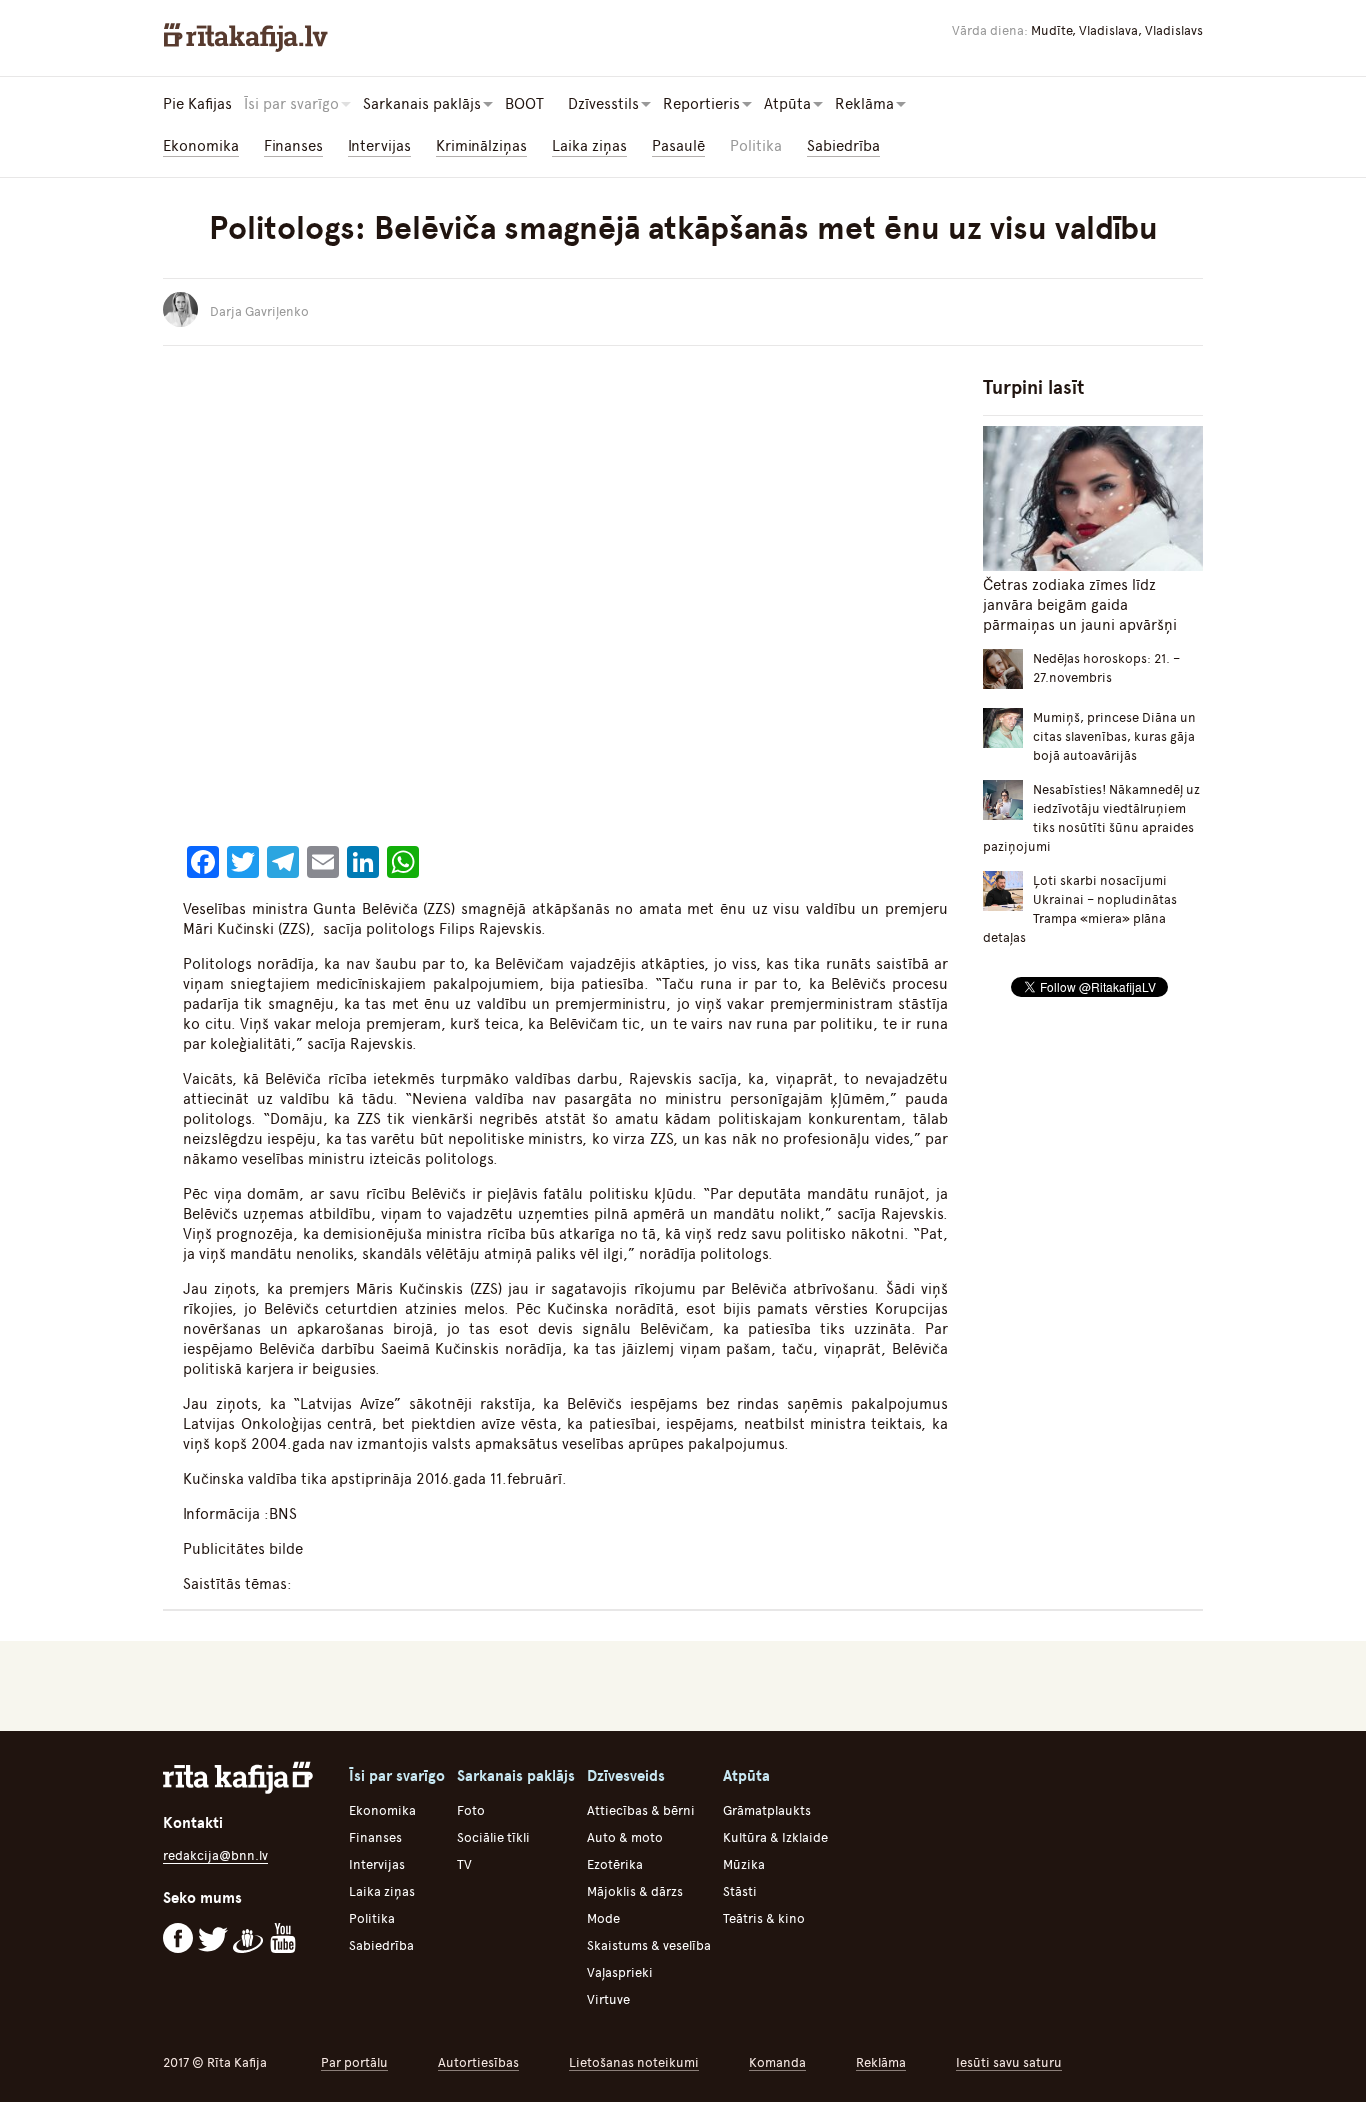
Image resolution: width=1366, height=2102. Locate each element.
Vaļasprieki (620, 1972)
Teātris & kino (764, 1918)
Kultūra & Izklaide (775, 1837)
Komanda (777, 2062)
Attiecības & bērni (641, 1810)
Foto (471, 1810)
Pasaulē (678, 146)
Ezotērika (615, 1864)
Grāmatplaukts (767, 1810)
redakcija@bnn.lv (215, 1855)
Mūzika (744, 1864)
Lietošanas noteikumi (634, 2062)
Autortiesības (478, 2062)
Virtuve (608, 1999)
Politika (756, 146)
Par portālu (354, 2062)
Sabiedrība (843, 146)
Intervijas (379, 146)
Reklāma (881, 2062)
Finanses (293, 146)
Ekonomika (201, 146)
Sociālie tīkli (493, 1837)
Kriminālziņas (481, 146)
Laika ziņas (589, 146)
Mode (603, 1918)
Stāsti (740, 1891)
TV (464, 1864)
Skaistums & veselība (649, 1945)
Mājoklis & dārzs (635, 1891)
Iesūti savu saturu (1009, 2062)
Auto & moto (625, 1837)
